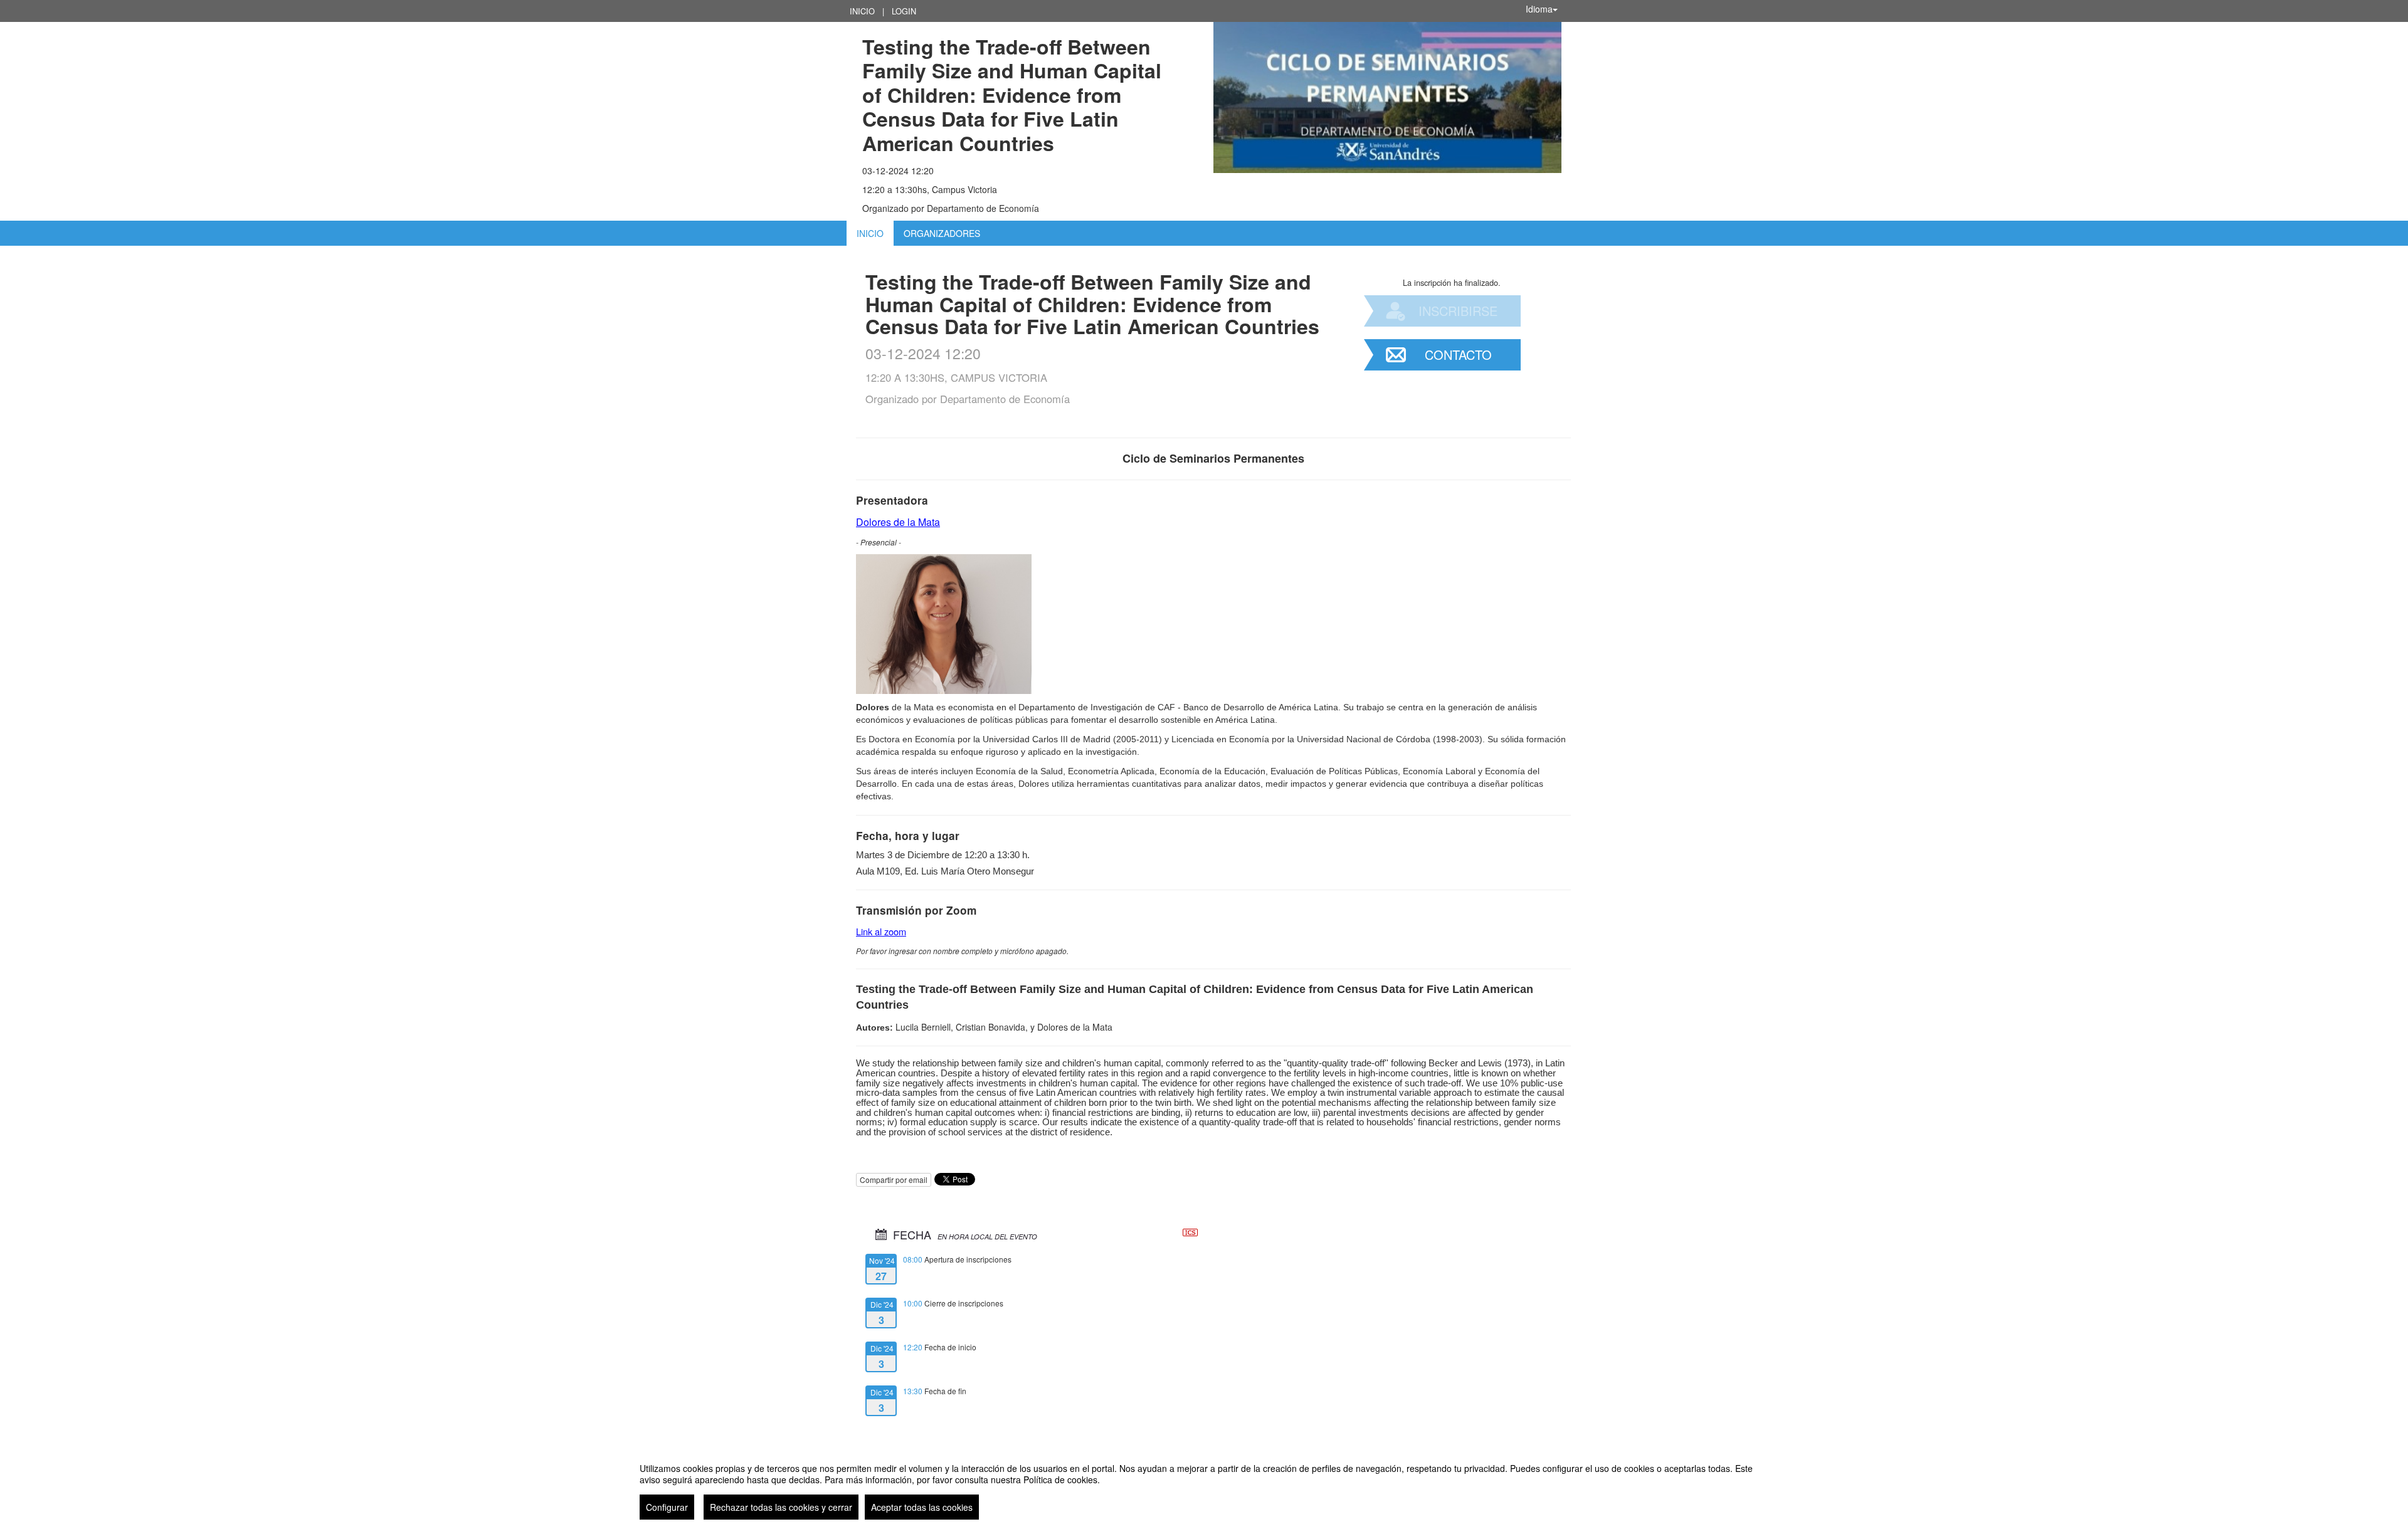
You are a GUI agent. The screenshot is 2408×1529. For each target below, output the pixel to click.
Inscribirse (1458, 311)
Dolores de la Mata (898, 522)
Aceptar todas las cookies (922, 1507)
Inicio (862, 11)
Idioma (1539, 9)
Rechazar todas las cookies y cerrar (781, 1507)
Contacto (1458, 355)
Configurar (667, 1507)
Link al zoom (881, 931)
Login (904, 11)
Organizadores (942, 233)
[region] (1204, 1486)
